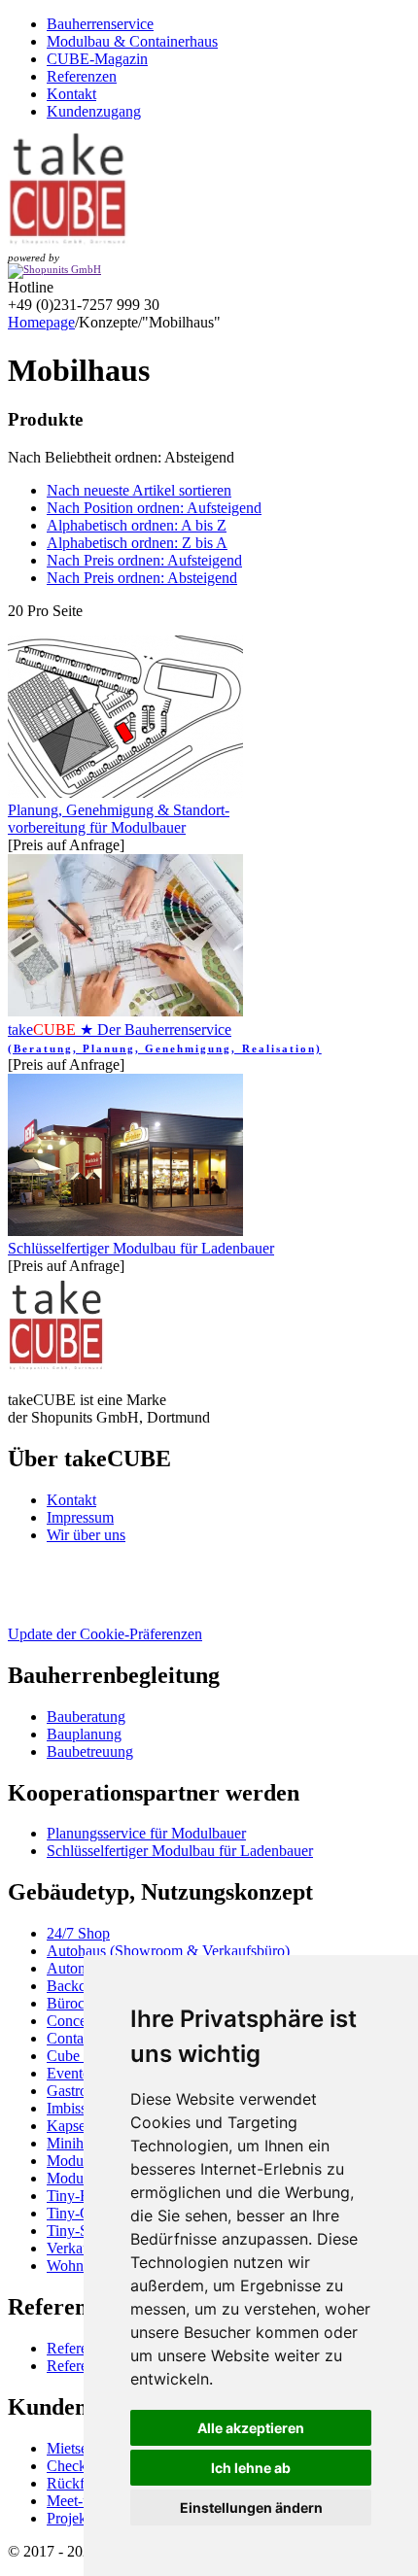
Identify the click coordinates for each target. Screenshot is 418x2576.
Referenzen (82, 76)
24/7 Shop (78, 1933)
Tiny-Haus (79, 2196)
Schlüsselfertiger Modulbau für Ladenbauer (141, 1248)
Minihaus (75, 2143)
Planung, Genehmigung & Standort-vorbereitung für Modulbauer (119, 819)
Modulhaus (81, 2178)
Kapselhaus (82, 2126)
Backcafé (75, 1986)
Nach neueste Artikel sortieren (139, 490)
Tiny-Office (83, 2213)
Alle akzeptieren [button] (251, 2428)
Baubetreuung (90, 1752)
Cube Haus (81, 2056)
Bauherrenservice (100, 24)
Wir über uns (86, 1535)
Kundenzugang (94, 111)
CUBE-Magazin (97, 59)
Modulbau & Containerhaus (132, 41)
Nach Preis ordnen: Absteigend (142, 578)
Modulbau (78, 2161)
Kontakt (71, 94)
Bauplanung (84, 1734)
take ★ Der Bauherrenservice (165, 1038)
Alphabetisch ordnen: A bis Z (137, 525)
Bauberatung (86, 1717)
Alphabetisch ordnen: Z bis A (137, 543)
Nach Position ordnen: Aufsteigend (154, 508)
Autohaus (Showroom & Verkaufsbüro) (168, 1951)
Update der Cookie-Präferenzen (105, 1634)
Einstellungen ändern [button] (251, 2507)
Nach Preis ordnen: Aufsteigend (144, 560)
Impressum (80, 1517)
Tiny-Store (79, 2231)
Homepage (41, 322)
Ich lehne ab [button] (251, 2468)
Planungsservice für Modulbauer (146, 1833)
